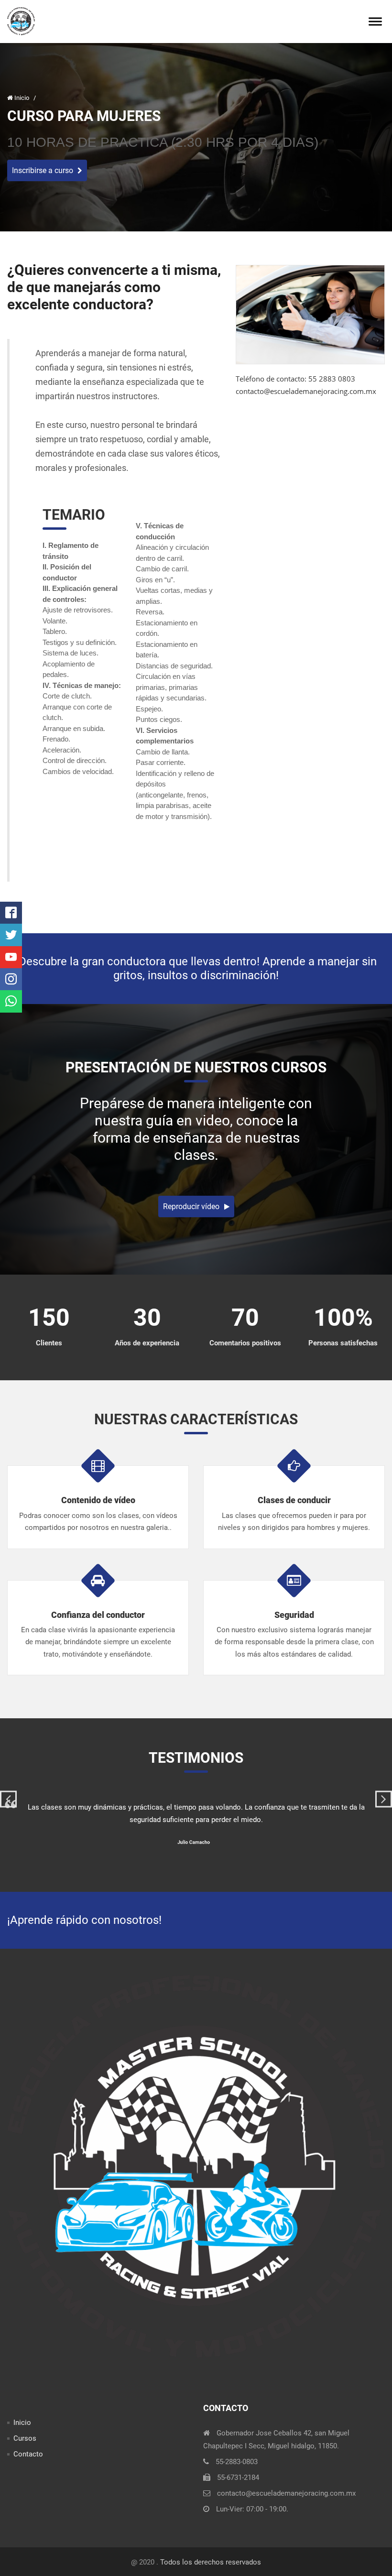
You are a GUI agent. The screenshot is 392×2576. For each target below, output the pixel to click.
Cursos (25, 2438)
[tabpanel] (196, 1822)
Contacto (28, 2454)
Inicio (22, 98)
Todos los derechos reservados (211, 2562)
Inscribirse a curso (43, 170)
